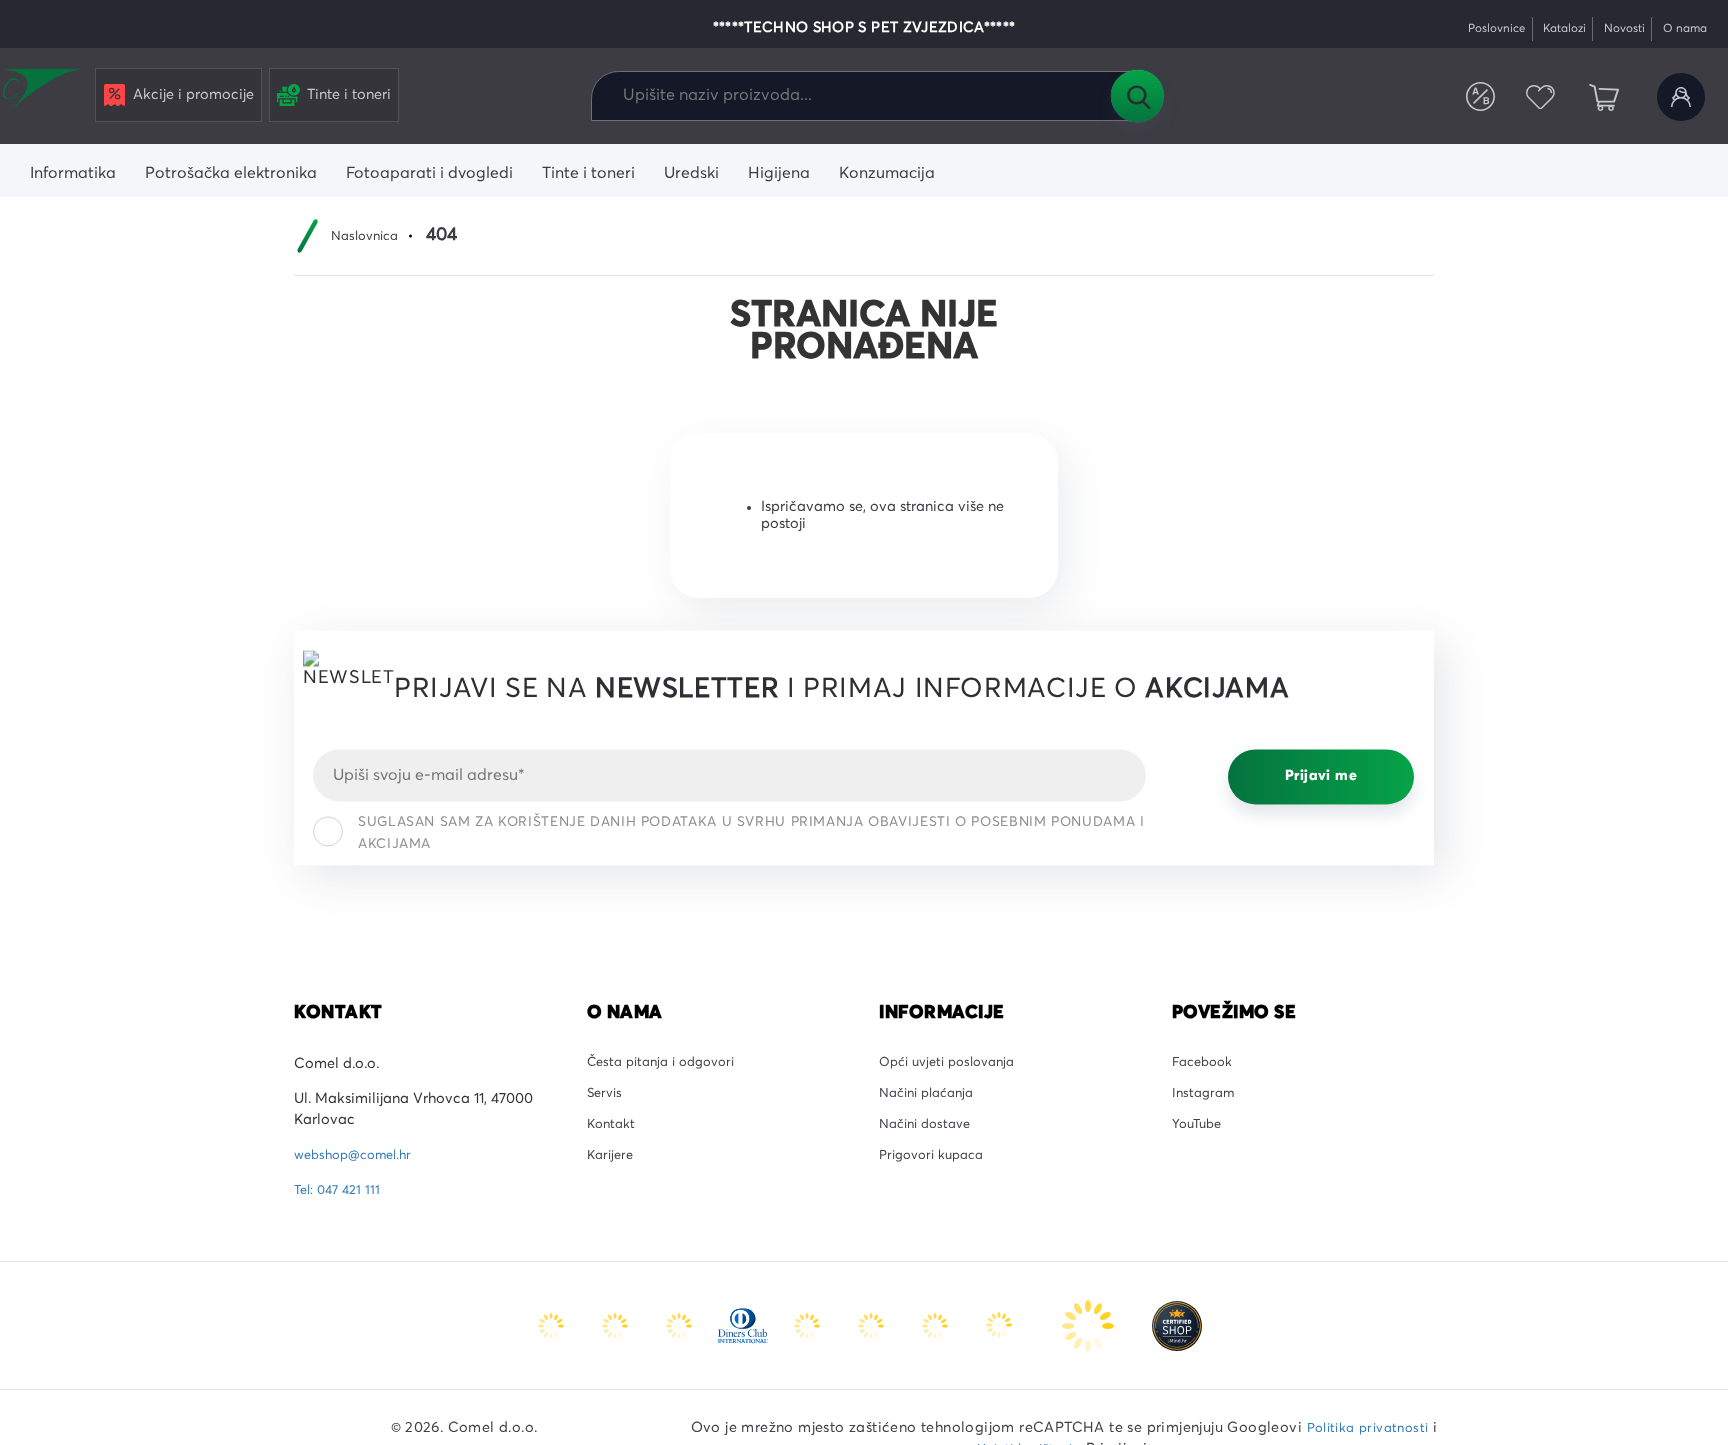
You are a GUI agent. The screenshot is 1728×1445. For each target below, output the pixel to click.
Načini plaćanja (932, 1099)
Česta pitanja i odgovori (669, 1064)
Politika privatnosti (1368, 1428)
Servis (606, 1099)
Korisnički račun (1677, 98)
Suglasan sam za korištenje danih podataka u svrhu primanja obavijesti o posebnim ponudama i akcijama (751, 833)
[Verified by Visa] (873, 1325)
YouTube (1199, 1135)
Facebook (1205, 1064)
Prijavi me (1321, 777)
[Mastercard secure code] (937, 1325)
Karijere (612, 1170)
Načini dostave (930, 1135)
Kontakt (613, 1135)
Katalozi (1544, 28)
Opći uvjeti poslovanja (954, 1064)
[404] (1177, 1325)
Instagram (1206, 1099)
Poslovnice (1467, 28)
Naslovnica (369, 236)
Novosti (1611, 28)
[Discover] (809, 1325)
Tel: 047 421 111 (341, 1190)
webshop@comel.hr (359, 1155)
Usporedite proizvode (1461, 98)
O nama (1680, 28)
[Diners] (745, 1325)
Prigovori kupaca (937, 1170)
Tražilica (1137, 96)
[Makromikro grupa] (44, 92)
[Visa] (681, 1325)
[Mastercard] (553, 1325)
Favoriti (1528, 98)
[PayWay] (1090, 1325)
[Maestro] (617, 1325)
